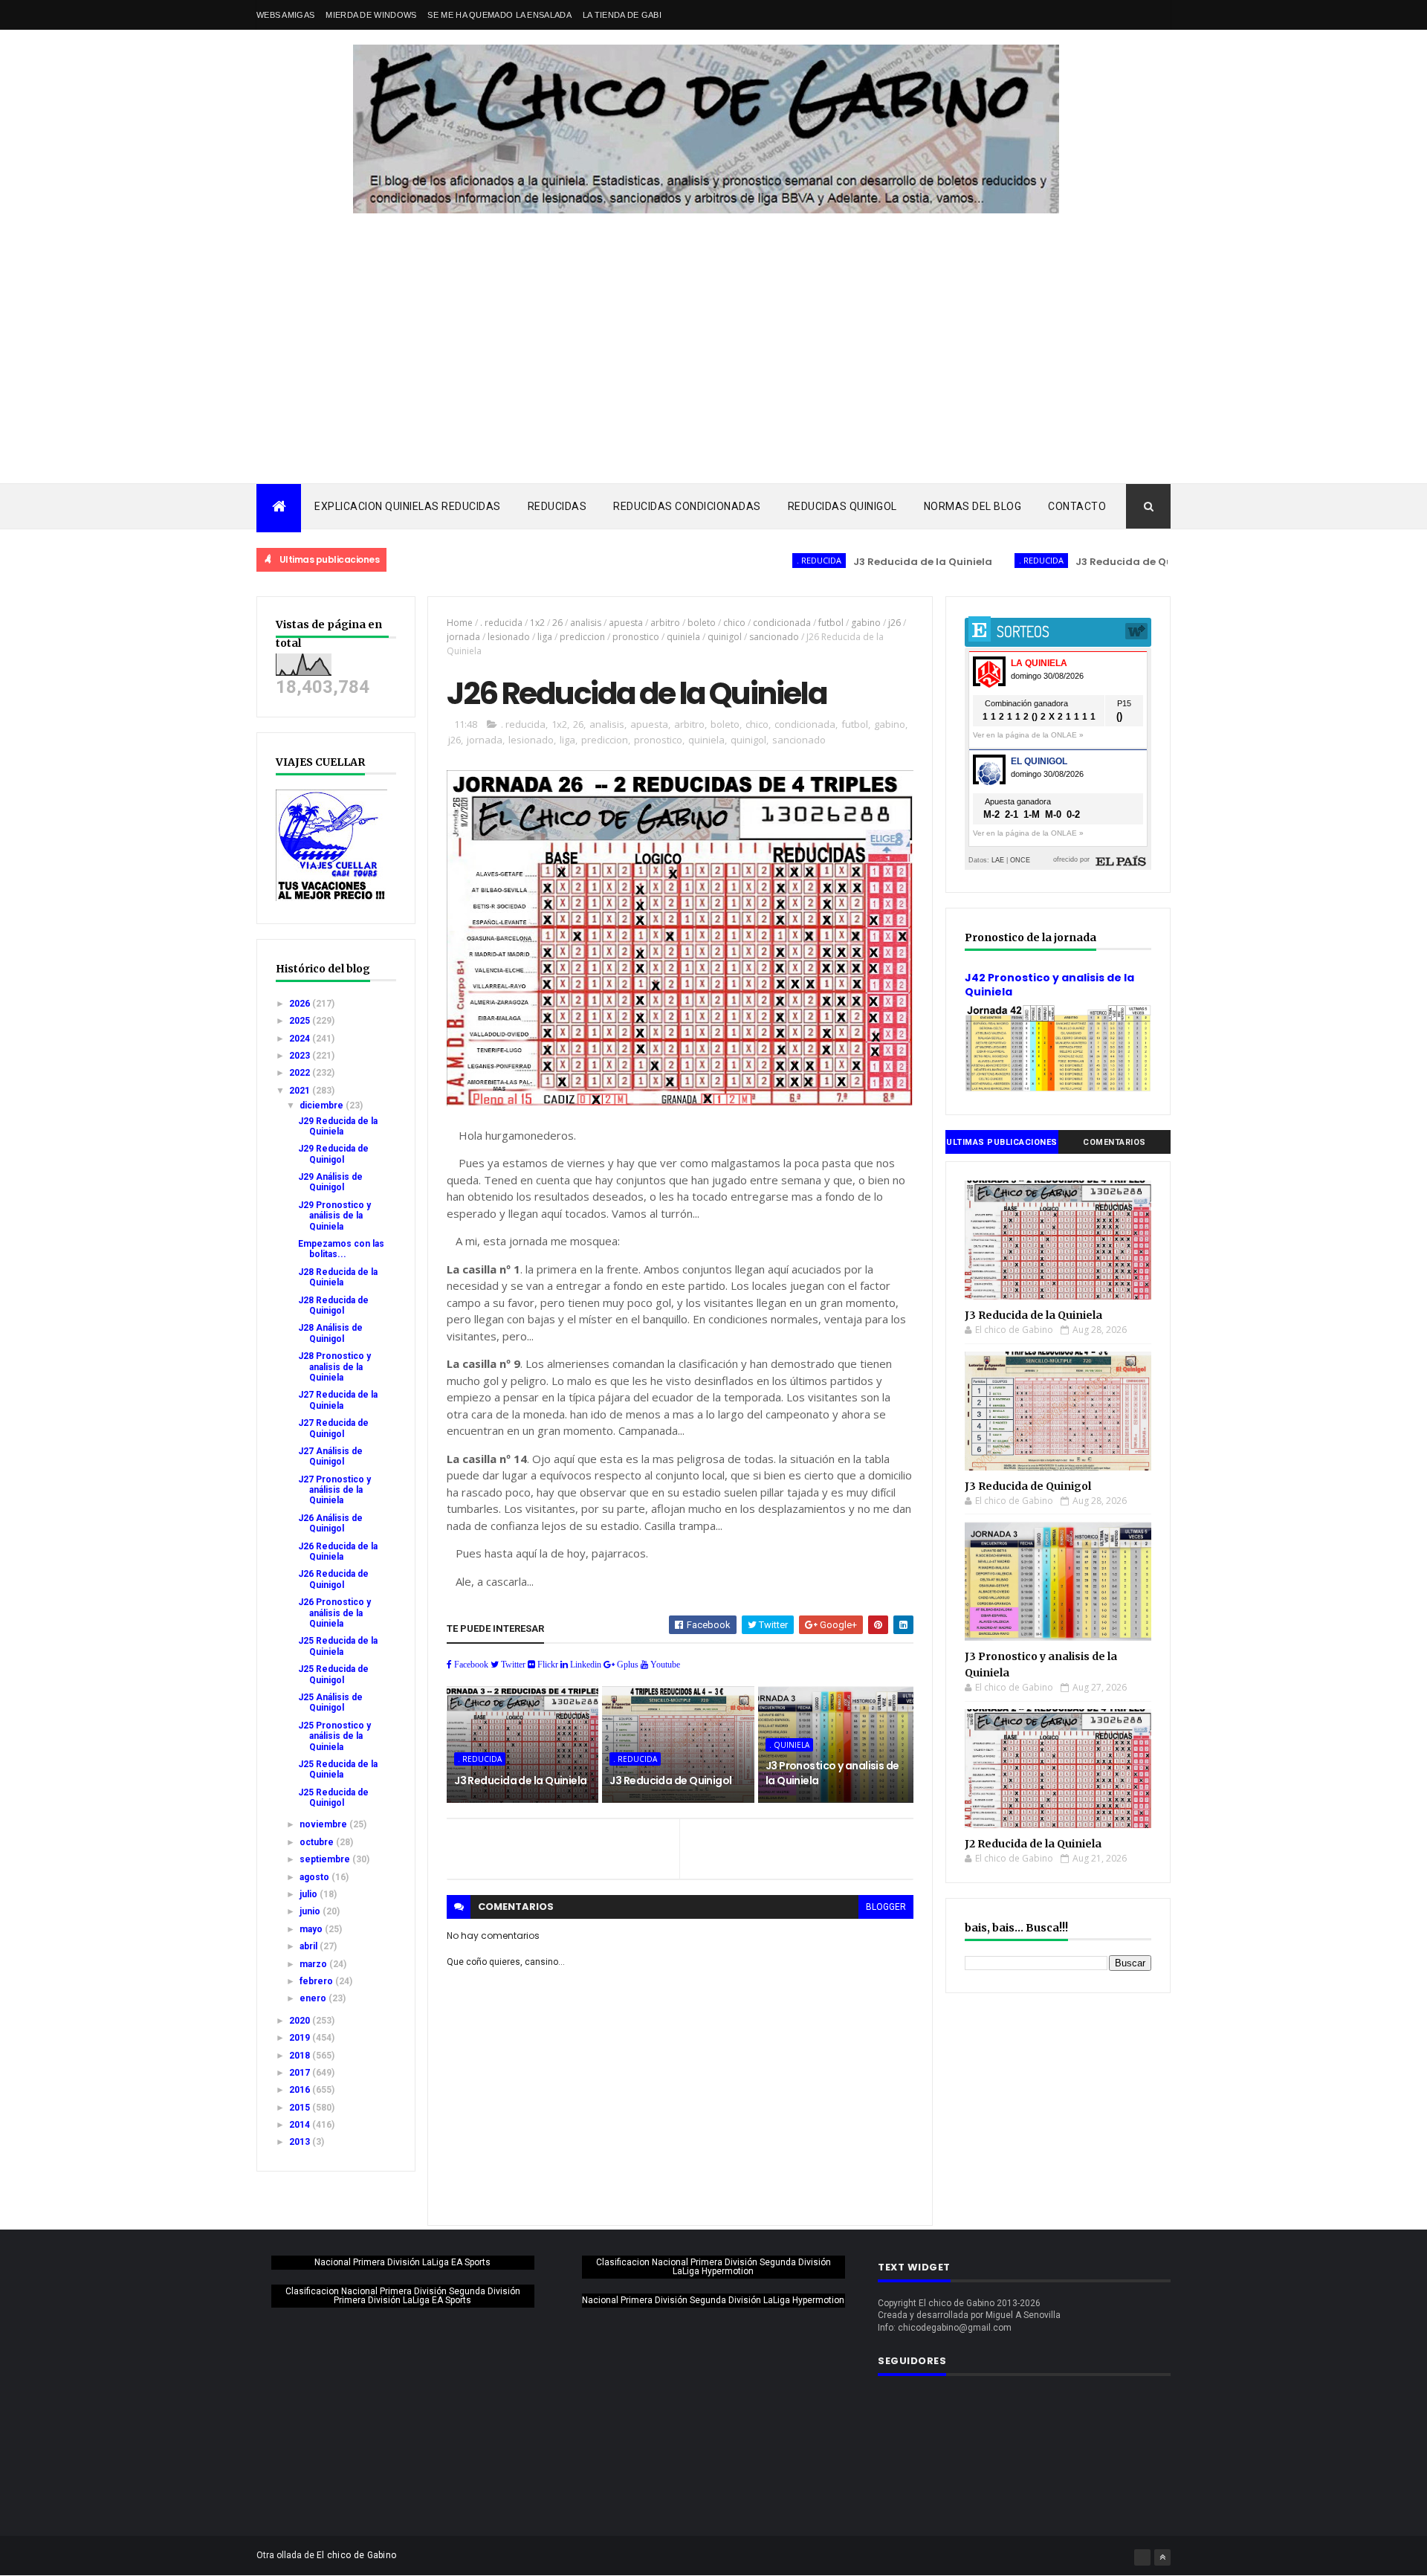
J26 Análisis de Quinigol (330, 1523)
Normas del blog (973, 506)
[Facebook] (1142, 2557)
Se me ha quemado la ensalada (499, 15)
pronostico (636, 637)
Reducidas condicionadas (687, 506)
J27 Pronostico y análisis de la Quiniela (334, 1490)
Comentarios (1114, 1142)
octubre (318, 1842)
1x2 (537, 623)
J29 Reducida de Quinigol (333, 1154)
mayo (312, 1929)
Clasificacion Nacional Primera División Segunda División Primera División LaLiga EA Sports (403, 2296)
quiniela (683, 637)
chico (734, 623)
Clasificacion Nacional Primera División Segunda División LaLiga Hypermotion (713, 2267)
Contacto (1077, 506)
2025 (301, 1021)
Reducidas (557, 506)
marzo (314, 1964)
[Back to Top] (1162, 2557)
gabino (866, 623)
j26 (894, 623)
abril (310, 1946)
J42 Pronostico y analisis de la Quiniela (1049, 985)
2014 (301, 2125)
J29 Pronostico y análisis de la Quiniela (334, 1216)
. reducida (748, 560)
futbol (831, 623)
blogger (886, 1907)
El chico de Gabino (356, 2555)
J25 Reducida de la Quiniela (338, 1646)
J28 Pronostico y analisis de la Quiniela (334, 1367)
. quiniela (789, 1745)
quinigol (725, 637)
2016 (301, 2090)
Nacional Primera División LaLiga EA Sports (402, 2262)
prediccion (582, 637)
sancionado (774, 637)
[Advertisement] (713, 372)
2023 (301, 1056)
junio (311, 1911)
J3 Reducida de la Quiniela (852, 562)
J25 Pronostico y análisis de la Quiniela (334, 1736)
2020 (301, 2021)
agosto (316, 1877)
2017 (301, 2073)
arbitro (665, 623)
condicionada (782, 623)
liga (545, 637)
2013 (301, 2142)
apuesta (626, 623)
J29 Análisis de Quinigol (330, 1182)
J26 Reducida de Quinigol (333, 1579)
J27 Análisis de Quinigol (330, 1456)
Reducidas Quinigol (842, 506)
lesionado (509, 637)
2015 (301, 2108)
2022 (301, 1073)
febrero (317, 1981)
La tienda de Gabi (622, 15)
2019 (301, 2038)
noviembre (324, 1824)
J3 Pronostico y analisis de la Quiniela (832, 1773)
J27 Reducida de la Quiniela (338, 1400)
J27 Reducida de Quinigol (333, 1428)
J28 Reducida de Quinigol (333, 1305)
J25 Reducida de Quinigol (333, 1674)
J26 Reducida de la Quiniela (338, 1552)
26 (557, 623)
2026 (301, 1004)
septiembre (326, 1859)
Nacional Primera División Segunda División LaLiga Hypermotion (713, 2300)
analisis (586, 623)
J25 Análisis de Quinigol (330, 1702)
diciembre (323, 1105)
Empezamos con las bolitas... (341, 1249)
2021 (301, 1091)
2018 (301, 2056)
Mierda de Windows (371, 15)
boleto (702, 623)
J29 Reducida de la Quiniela (338, 1126)
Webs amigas (285, 15)
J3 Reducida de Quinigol (1068, 562)
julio (310, 1894)
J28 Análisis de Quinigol (330, 1333)
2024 (301, 1039)
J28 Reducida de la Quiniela (338, 1277)
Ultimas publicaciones (1002, 1142)
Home (460, 623)
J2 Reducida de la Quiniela (1033, 1844)
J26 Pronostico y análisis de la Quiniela (334, 1613)
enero (314, 1998)
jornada (463, 637)
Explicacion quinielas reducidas (408, 506)
